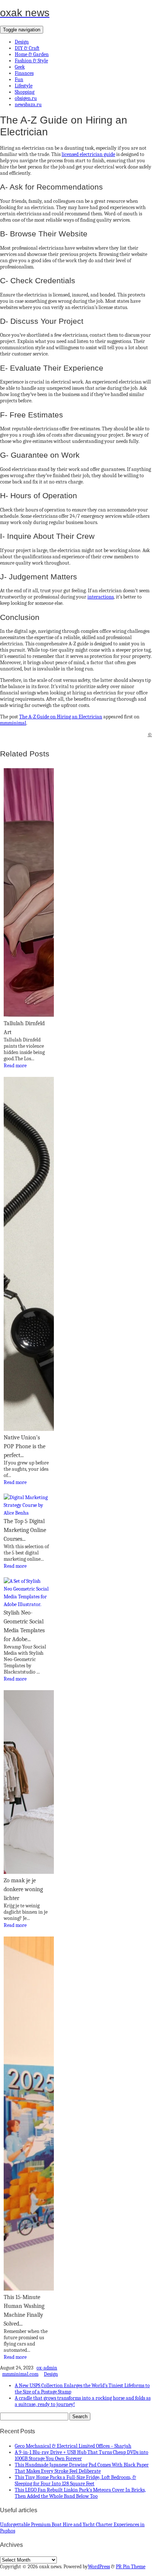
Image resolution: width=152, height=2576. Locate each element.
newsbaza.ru (28, 105)
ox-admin (47, 2368)
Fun (19, 79)
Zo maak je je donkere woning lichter (23, 1889)
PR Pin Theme (131, 2567)
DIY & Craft (27, 48)
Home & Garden (32, 54)
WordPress (99, 2567)
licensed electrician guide (88, 154)
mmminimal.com (20, 2374)
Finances (24, 73)
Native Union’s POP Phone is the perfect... (25, 1446)
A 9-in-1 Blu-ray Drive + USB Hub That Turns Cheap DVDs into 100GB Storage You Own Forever (82, 2455)
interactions (101, 597)
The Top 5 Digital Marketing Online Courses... (25, 1530)
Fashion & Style (31, 61)
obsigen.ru (26, 98)
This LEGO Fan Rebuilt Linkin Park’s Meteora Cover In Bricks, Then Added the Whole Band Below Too (80, 2493)
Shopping (25, 92)
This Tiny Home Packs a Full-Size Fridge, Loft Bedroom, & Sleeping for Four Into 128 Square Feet (75, 2480)
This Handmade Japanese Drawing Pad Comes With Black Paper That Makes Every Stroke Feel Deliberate (82, 2468)
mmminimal (13, 723)
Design (22, 42)
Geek (20, 67)
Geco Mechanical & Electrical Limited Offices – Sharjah (73, 2446)
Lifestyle (24, 86)
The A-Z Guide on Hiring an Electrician (61, 717)
